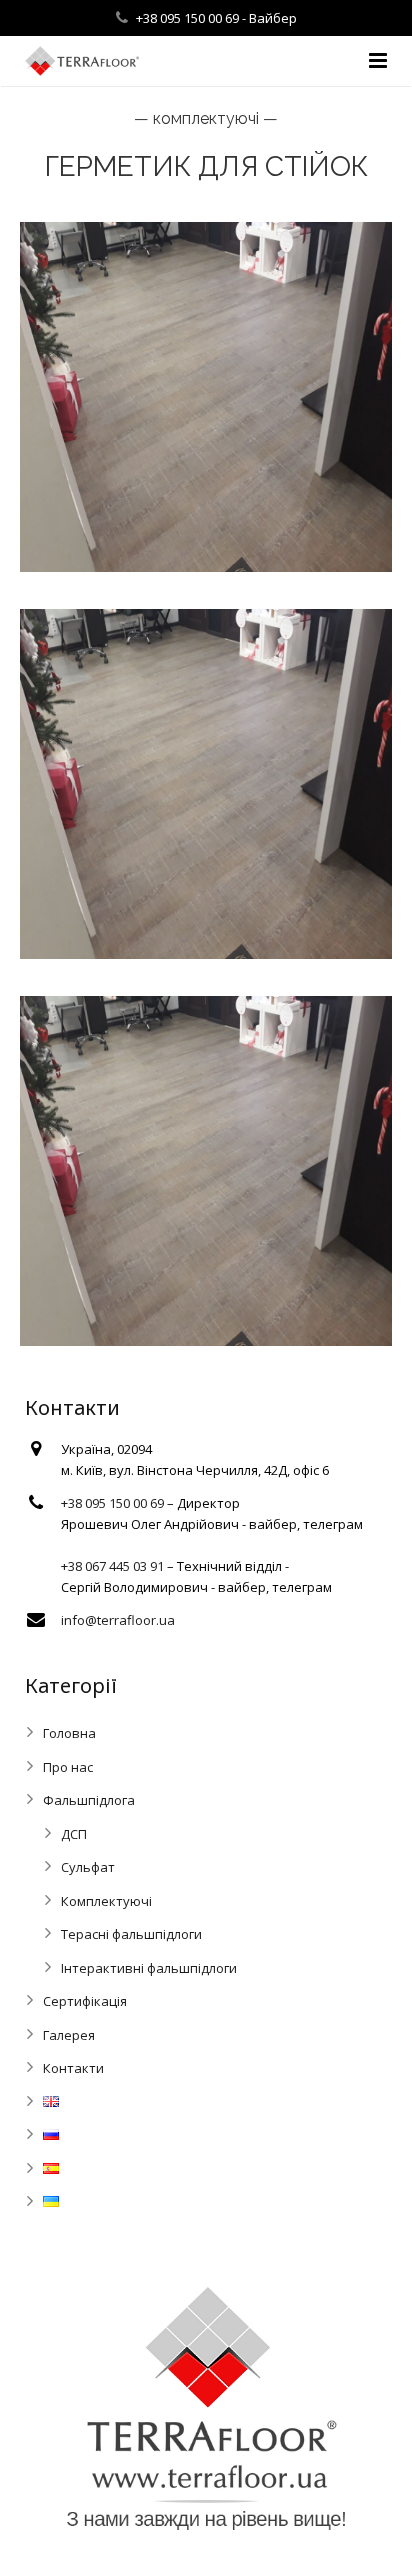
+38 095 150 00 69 (189, 18)
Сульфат (88, 1867)
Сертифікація (85, 2001)
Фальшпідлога (89, 1800)
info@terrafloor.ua (118, 1620)
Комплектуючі (106, 1901)
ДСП (74, 1834)
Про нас (68, 1767)
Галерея (69, 2035)
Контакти (73, 2068)
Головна (69, 1733)
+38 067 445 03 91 (112, 1566)
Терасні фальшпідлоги (131, 1934)
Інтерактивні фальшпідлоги (149, 1968)
